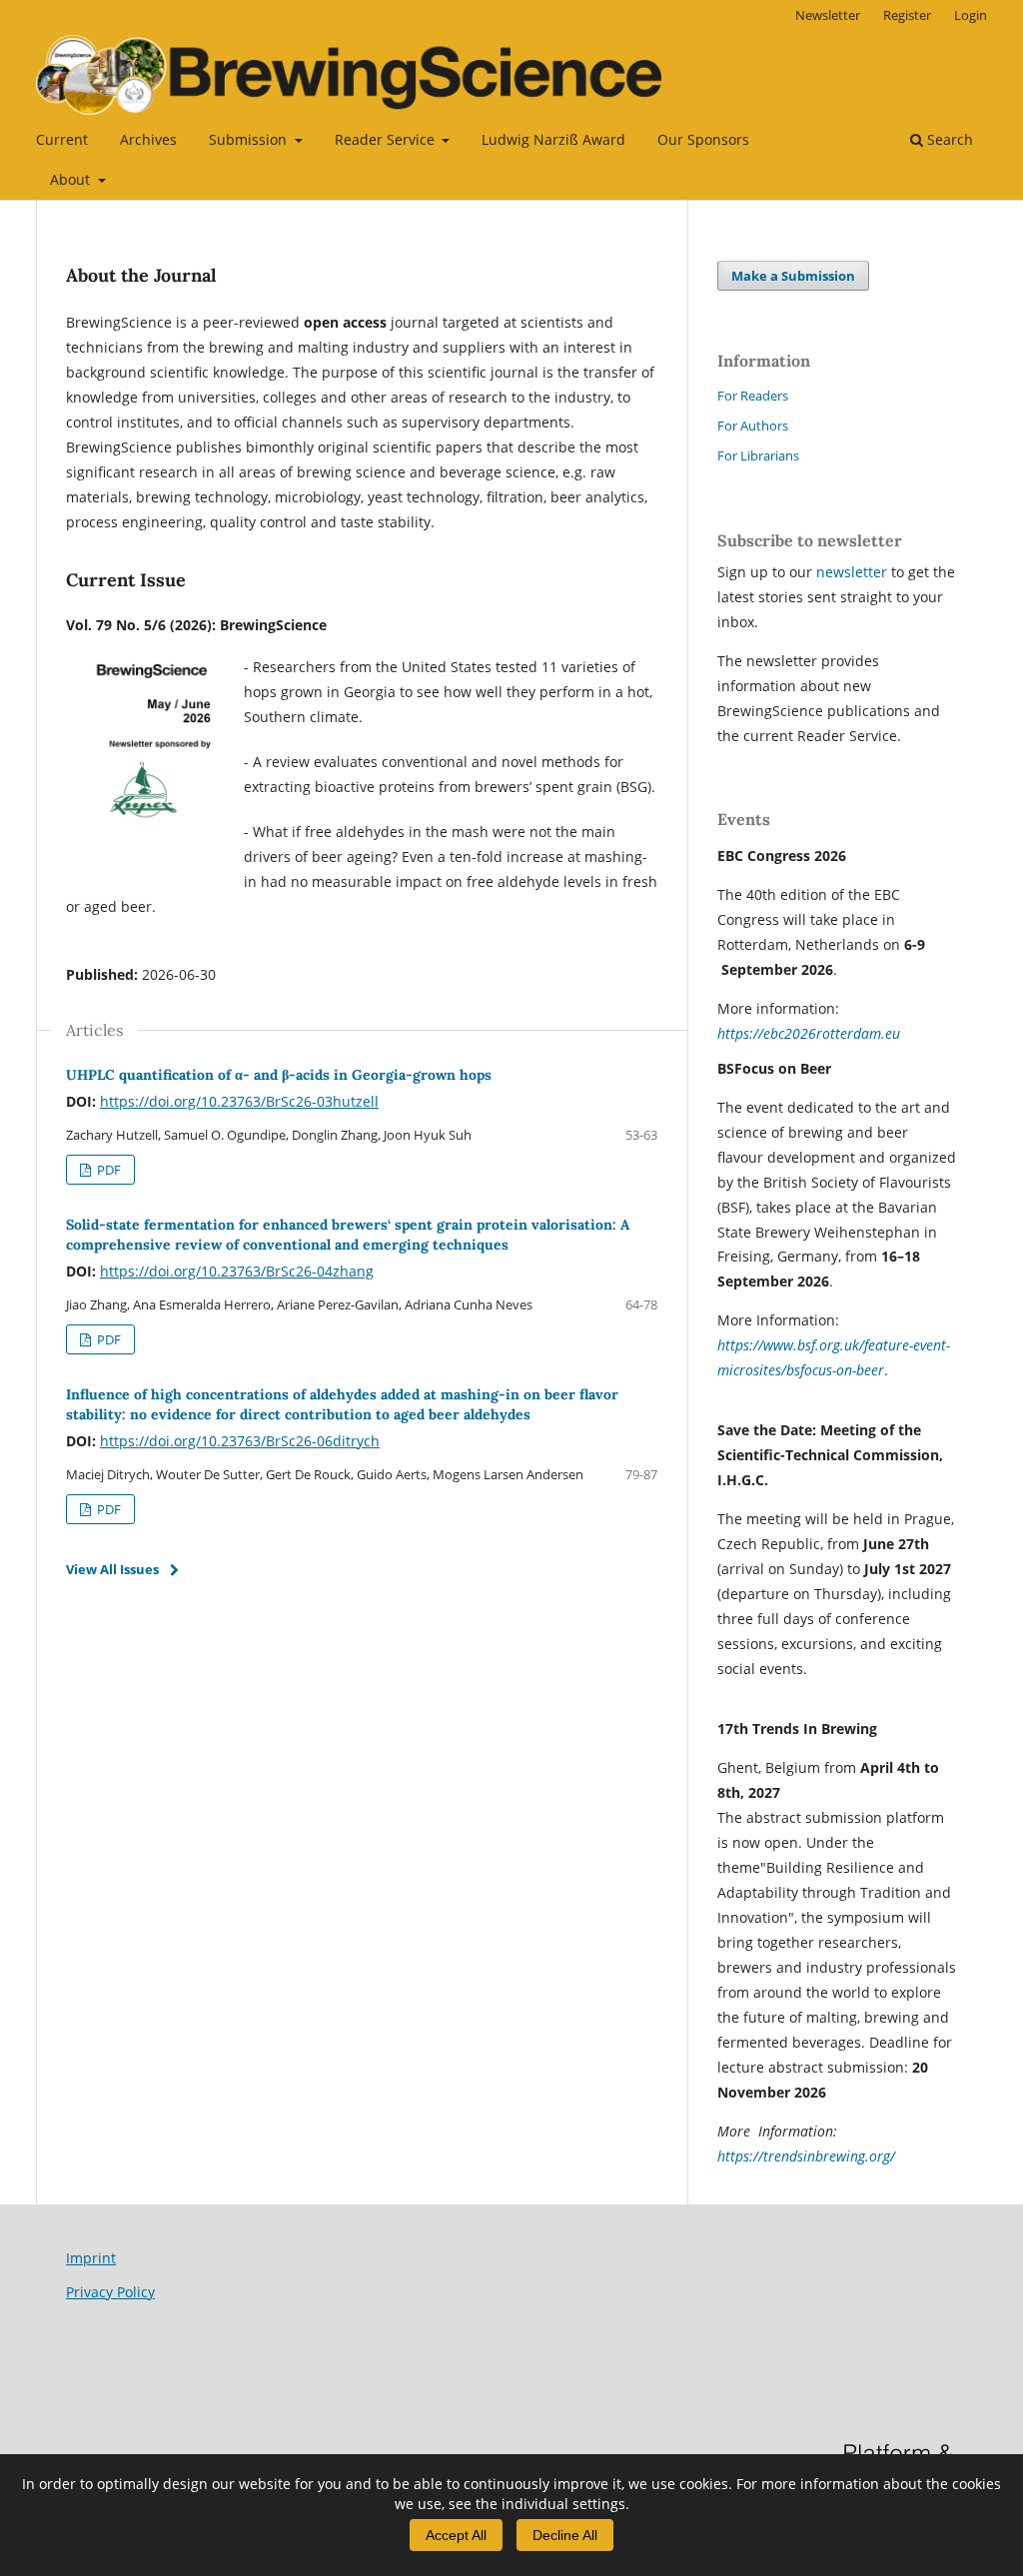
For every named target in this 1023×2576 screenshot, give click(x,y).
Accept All (456, 2535)
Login (971, 15)
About (72, 179)
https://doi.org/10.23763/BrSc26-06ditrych (240, 1441)
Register (907, 15)
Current (62, 139)
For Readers (753, 396)
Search (948, 139)
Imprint (91, 2258)
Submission (250, 139)
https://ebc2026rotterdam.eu (809, 1033)
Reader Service (387, 139)
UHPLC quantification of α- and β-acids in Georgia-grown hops (279, 1075)
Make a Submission (793, 276)
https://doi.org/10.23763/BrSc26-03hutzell (239, 1101)
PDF (107, 1170)
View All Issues (112, 1569)
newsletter (854, 572)
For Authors (753, 426)
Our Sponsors (703, 139)
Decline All (565, 2535)
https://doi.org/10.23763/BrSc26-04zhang (237, 1271)
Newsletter (828, 15)
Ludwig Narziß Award (553, 139)
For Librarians (758, 455)
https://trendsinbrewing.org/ (806, 2156)
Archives (148, 139)
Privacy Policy (110, 2292)
